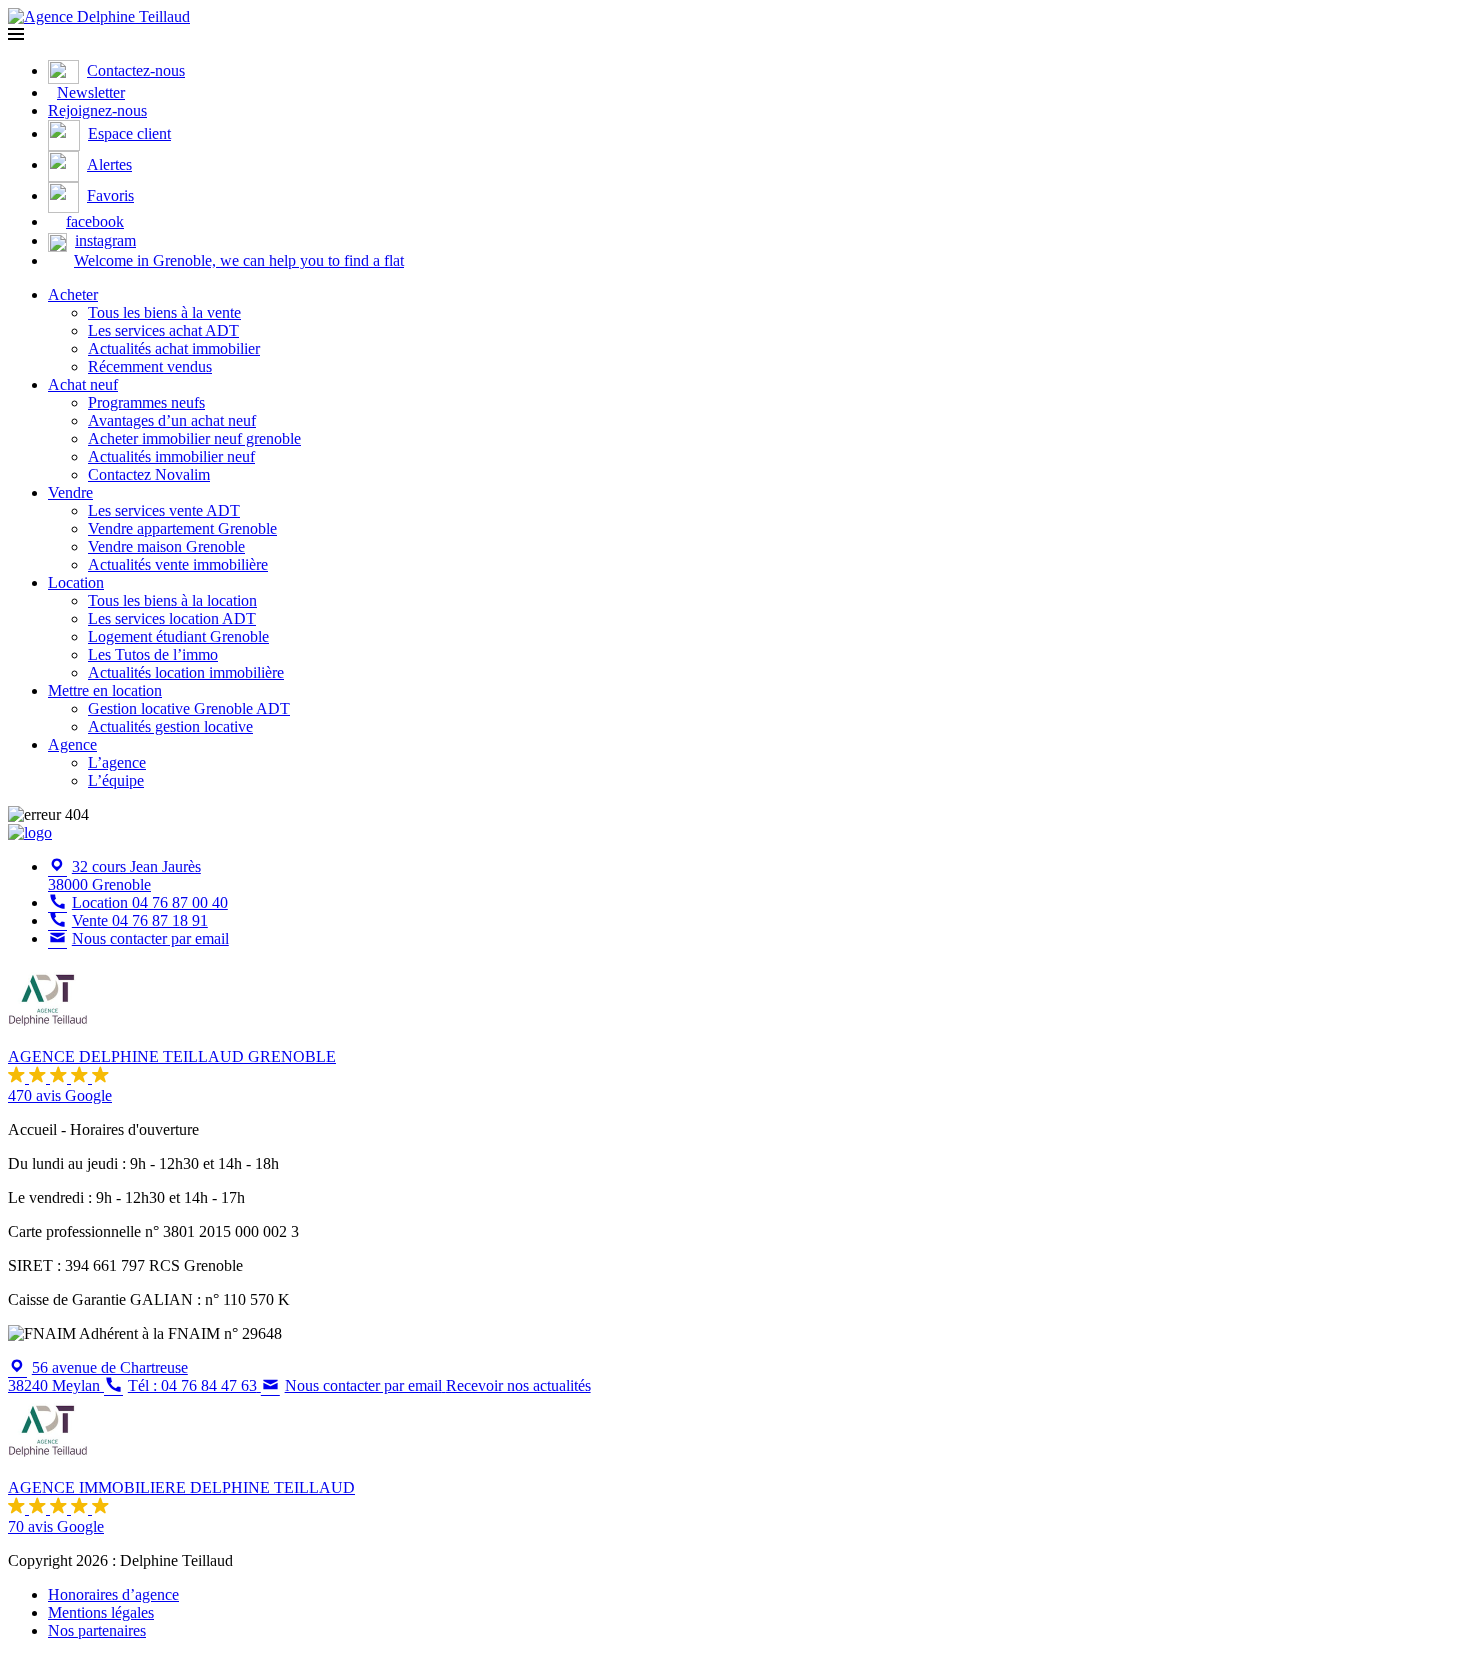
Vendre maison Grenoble (166, 546)
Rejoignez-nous (97, 110)
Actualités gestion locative (170, 726)
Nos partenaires (97, 1630)
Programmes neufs (146, 402)
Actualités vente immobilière (178, 564)
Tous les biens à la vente (164, 312)
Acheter (73, 294)
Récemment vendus (150, 366)
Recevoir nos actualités (518, 1385)
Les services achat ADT (163, 330)
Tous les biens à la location (172, 600)
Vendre (70, 492)
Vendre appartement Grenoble (182, 528)
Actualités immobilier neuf (171, 456)
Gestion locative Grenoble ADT (189, 708)
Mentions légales (101, 1612)
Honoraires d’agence (113, 1594)
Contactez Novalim (149, 474)
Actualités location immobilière (186, 672)
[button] (16, 34)
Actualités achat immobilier (174, 348)
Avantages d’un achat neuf (172, 420)
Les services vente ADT (164, 510)
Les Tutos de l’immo (153, 654)
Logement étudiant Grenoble (178, 636)
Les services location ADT (172, 618)
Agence (72, 744)
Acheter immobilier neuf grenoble (194, 438)
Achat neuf (83, 384)
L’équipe (116, 780)
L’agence (117, 762)
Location (76, 582)
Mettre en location (105, 690)
